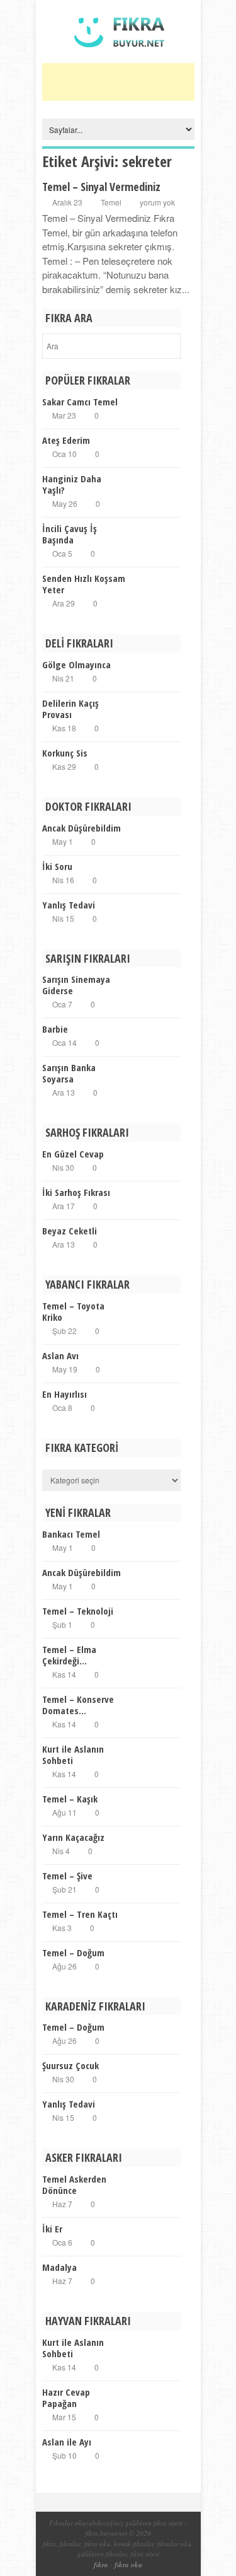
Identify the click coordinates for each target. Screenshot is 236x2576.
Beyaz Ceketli (70, 1231)
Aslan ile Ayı (67, 2442)
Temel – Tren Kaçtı (80, 1914)
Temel (111, 202)
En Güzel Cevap (73, 1154)
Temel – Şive (67, 1876)
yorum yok (157, 202)
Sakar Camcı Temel (80, 402)
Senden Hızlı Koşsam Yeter (84, 584)
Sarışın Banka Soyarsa (69, 1073)
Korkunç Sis (65, 753)
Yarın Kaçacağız (73, 1837)
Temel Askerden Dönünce (74, 2184)
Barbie (55, 1029)
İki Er (52, 2229)
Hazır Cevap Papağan (66, 2398)
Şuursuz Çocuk (70, 2065)
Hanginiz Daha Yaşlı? (72, 484)
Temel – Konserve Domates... (78, 1705)
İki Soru (57, 866)
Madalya (59, 2267)
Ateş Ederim (66, 440)
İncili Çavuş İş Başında (70, 534)
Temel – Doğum (73, 1952)
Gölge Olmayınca (76, 664)
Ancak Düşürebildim (81, 828)
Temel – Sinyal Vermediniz (101, 187)
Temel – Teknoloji (78, 1611)
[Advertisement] (139, 82)
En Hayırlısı (65, 1394)
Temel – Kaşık (70, 1799)
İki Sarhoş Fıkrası (76, 1192)
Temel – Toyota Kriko (73, 1311)
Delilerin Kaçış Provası (70, 709)
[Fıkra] (118, 56)
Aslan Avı (60, 1355)
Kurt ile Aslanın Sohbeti (73, 1755)
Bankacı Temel (71, 1534)
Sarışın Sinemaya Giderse (76, 985)
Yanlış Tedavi (69, 905)
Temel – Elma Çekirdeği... (69, 1655)
